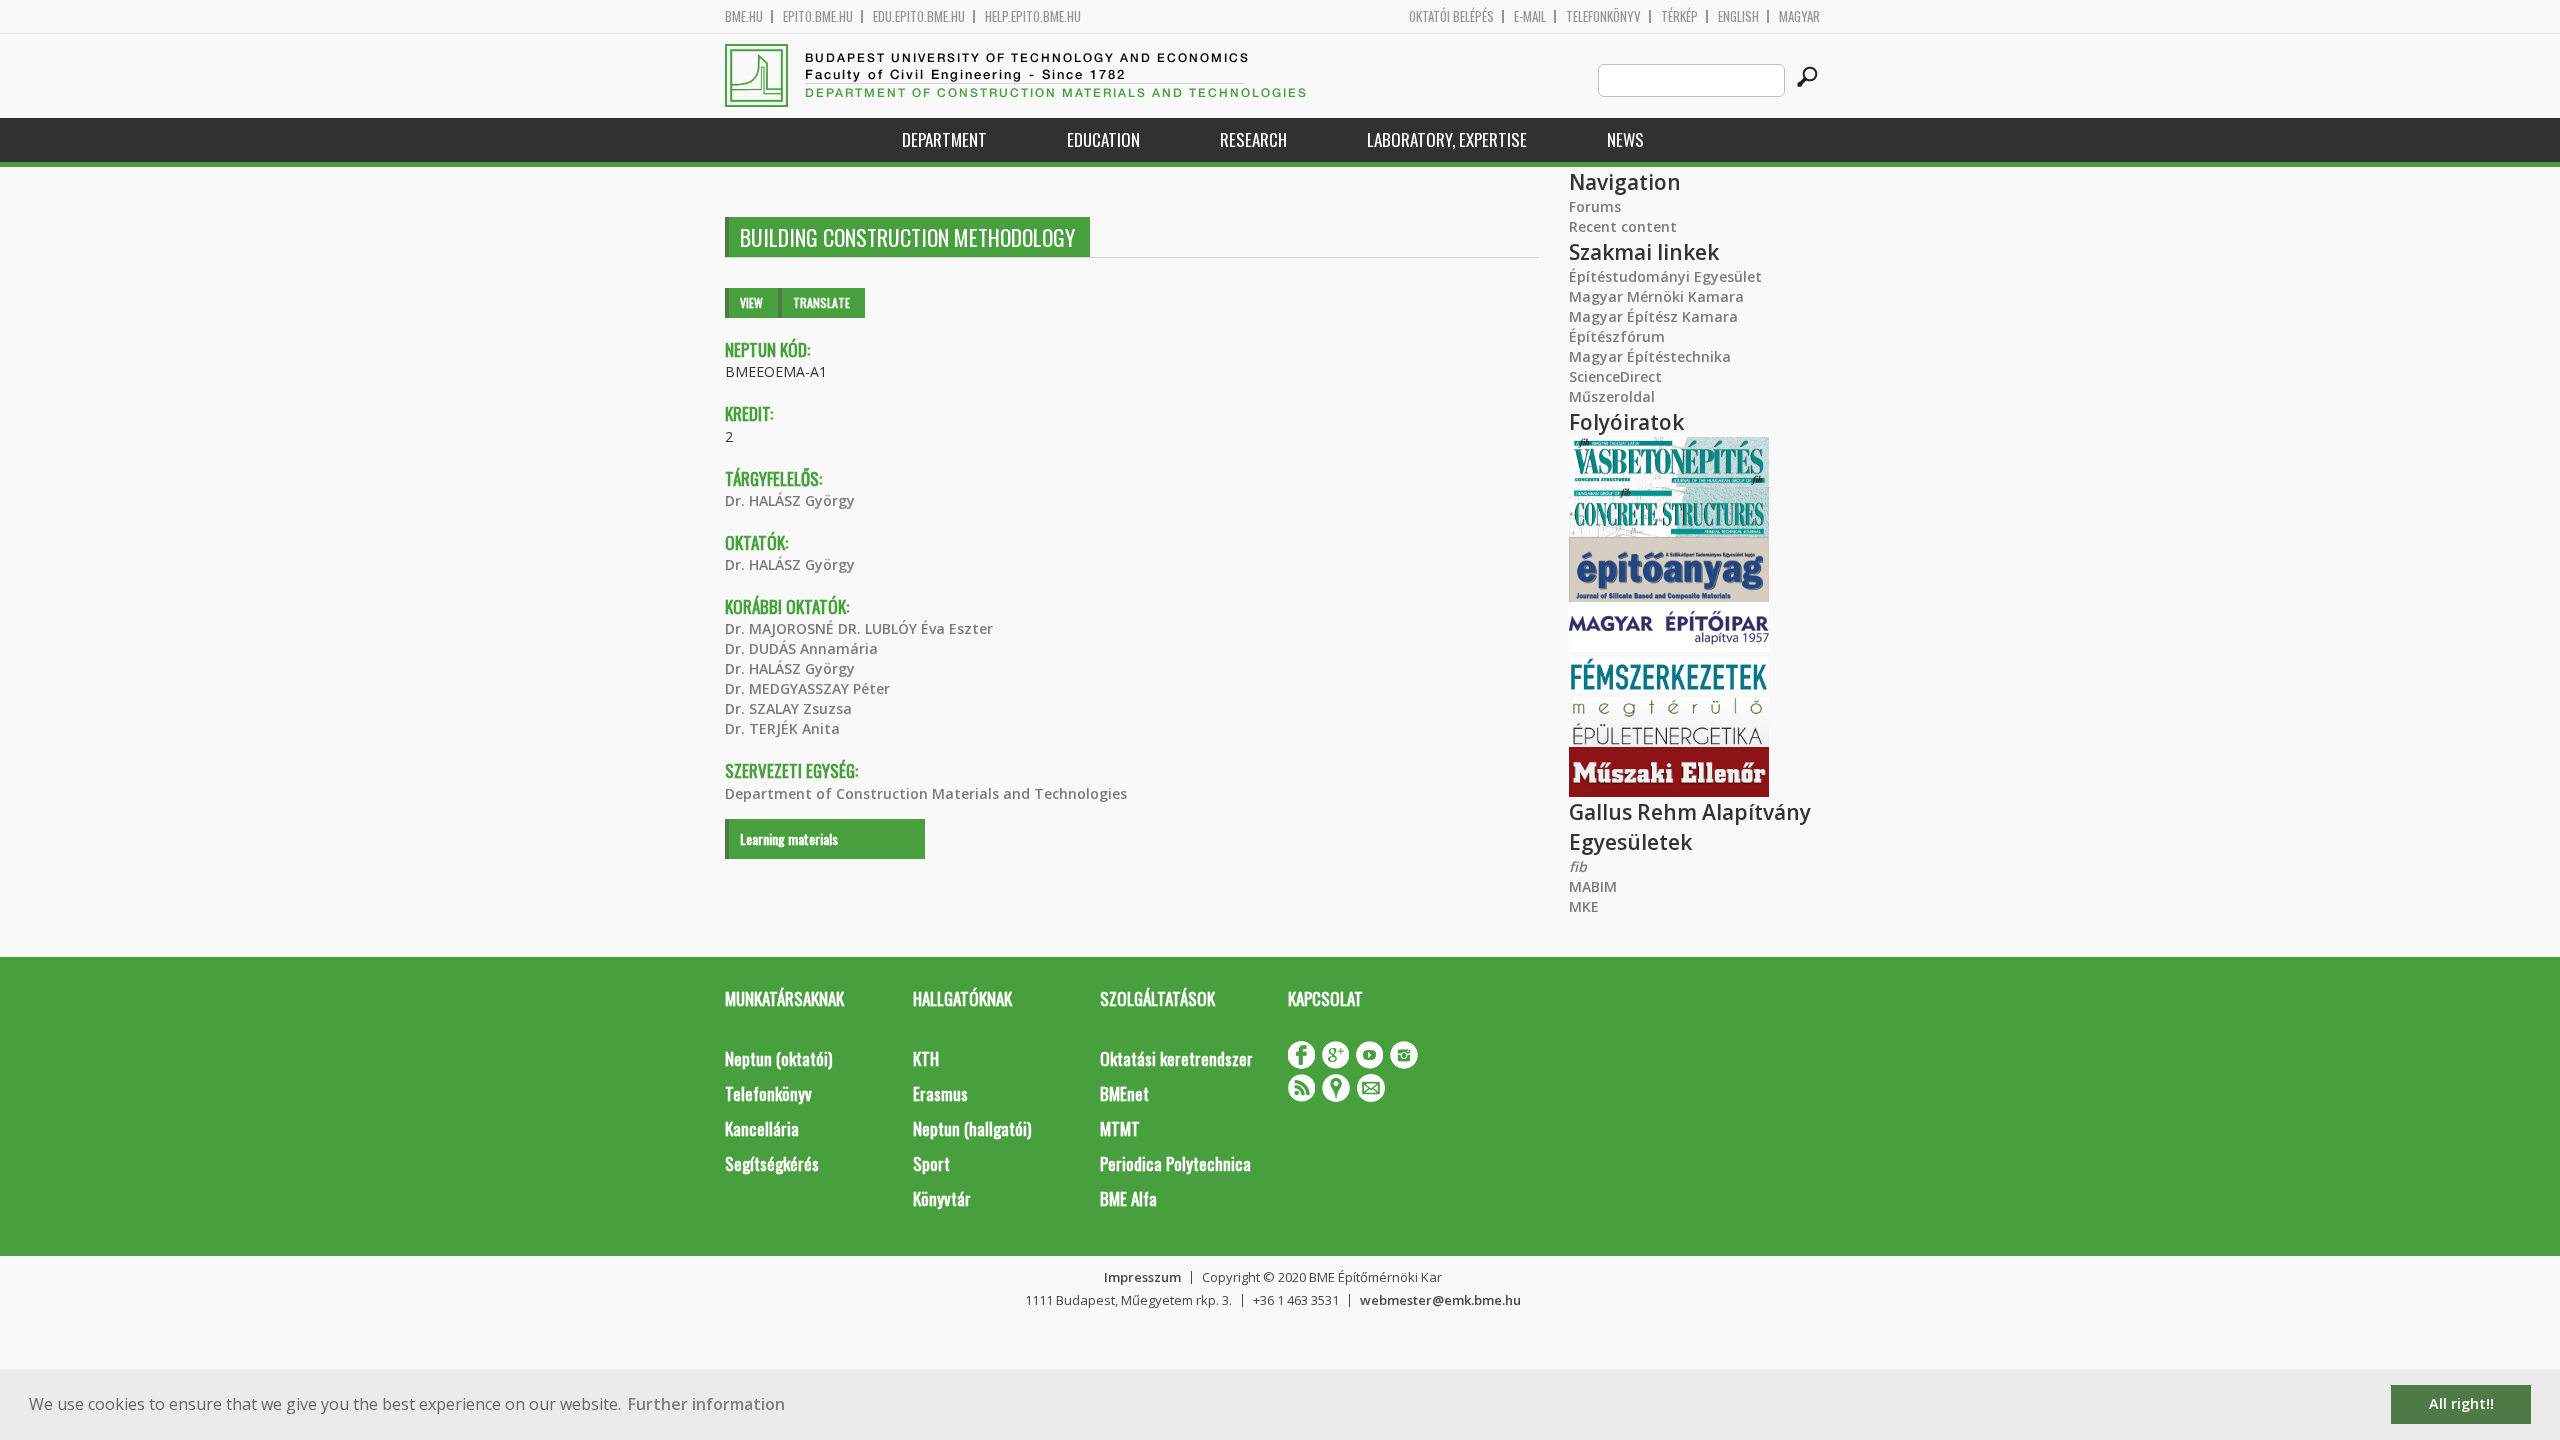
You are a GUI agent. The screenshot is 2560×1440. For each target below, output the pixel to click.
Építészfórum (1617, 336)
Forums (1595, 206)
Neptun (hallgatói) (972, 1128)
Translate (821, 302)
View (751, 302)
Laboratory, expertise (1447, 139)
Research (1253, 139)
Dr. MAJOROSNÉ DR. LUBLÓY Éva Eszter (859, 628)
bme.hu (744, 16)
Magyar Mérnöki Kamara (1656, 296)
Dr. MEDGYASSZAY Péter (807, 688)
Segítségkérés (772, 1163)
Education (1103, 139)
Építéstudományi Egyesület (1665, 276)
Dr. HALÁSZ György (790, 500)
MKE (1584, 906)
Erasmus (940, 1093)
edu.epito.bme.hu (919, 16)
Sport (931, 1163)
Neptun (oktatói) (778, 1058)
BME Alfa (1128, 1198)
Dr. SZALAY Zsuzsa (788, 708)
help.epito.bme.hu (1033, 16)
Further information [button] (706, 1404)
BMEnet (1124, 1093)
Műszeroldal (1612, 396)
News (1625, 139)
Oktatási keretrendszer (1176, 1058)
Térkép (1679, 16)
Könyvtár (942, 1198)
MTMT (1120, 1128)
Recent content (1623, 226)
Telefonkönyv (1603, 16)
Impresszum (1142, 1277)
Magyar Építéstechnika (1650, 356)
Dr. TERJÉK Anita (782, 728)
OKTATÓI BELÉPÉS (1451, 16)
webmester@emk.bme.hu (1440, 1300)
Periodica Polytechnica (1175, 1163)
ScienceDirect (1615, 376)
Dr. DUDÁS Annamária (801, 648)
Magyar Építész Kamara (1653, 316)
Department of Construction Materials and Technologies (926, 793)
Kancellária (762, 1128)
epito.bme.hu (818, 16)
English (1738, 16)
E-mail (1530, 16)
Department (944, 139)
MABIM (1593, 886)
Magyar (1799, 16)
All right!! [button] (2461, 1403)
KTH (926, 1058)
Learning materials (789, 838)
